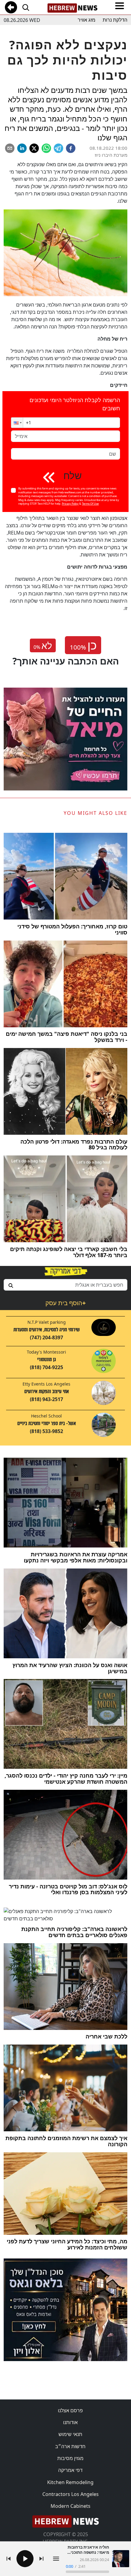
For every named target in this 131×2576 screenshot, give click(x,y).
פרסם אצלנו (70, 2410)
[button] (17, 423)
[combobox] (65, 1285)
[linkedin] (22, 148)
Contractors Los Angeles (71, 2494)
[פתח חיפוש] (26, 7)
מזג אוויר (87, 20)
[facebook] (71, 148)
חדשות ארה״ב (70, 2446)
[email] (10, 148)
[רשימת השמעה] (56, 2559)
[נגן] (25, 2559)
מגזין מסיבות (70, 2458)
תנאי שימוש (70, 2434)
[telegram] (58, 148)
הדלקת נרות (115, 20)
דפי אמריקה (70, 2470)
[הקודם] (9, 2559)
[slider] (87, 2572)
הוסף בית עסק (65, 1303)
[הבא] (41, 2559)
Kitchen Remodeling (70, 2482)
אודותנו (70, 2422)
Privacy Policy (70, 504)
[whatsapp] (46, 148)
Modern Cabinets (71, 2506)
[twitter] (34, 148)
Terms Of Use (90, 504)
